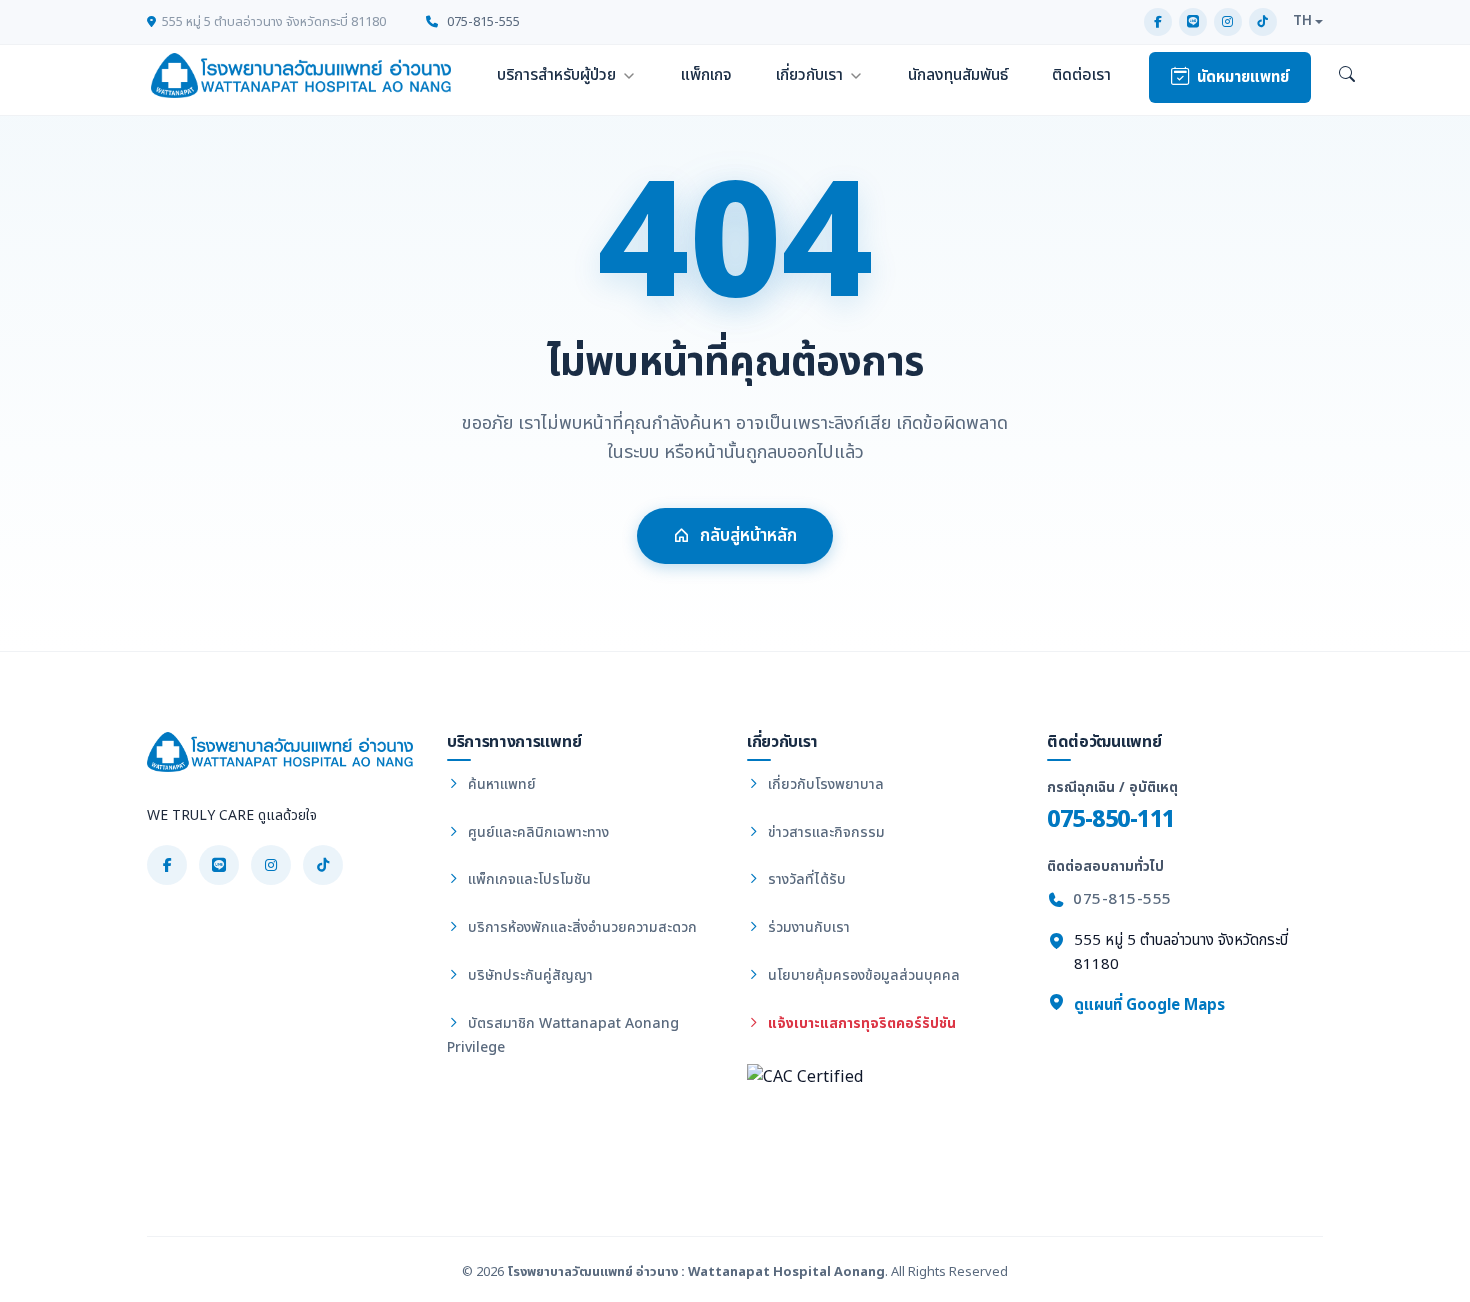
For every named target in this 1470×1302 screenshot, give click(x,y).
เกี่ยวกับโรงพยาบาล (824, 784)
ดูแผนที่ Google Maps (1147, 1005)
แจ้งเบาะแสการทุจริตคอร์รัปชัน (860, 1023)
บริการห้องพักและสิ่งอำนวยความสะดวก (580, 927)
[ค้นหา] (1347, 76)
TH (1302, 21)
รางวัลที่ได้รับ (805, 879)
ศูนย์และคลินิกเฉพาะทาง (536, 832)
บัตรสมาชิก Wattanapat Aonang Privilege (563, 1035)
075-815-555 (482, 22)
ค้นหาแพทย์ (500, 784)
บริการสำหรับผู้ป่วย (556, 75)
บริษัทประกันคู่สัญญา (528, 975)
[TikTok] (1263, 22)
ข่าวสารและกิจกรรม (824, 832)
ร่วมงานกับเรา (807, 927)
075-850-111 (1111, 819)
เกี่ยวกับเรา (809, 75)
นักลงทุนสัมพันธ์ (958, 75)
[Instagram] (1228, 22)
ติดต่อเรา (1081, 75)
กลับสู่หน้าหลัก (748, 536)
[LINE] (1193, 22)
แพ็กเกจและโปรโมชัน (527, 879)
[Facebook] (1158, 22)
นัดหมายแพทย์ (1243, 77)
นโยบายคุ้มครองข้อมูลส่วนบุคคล (862, 975)
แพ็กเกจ (706, 75)
